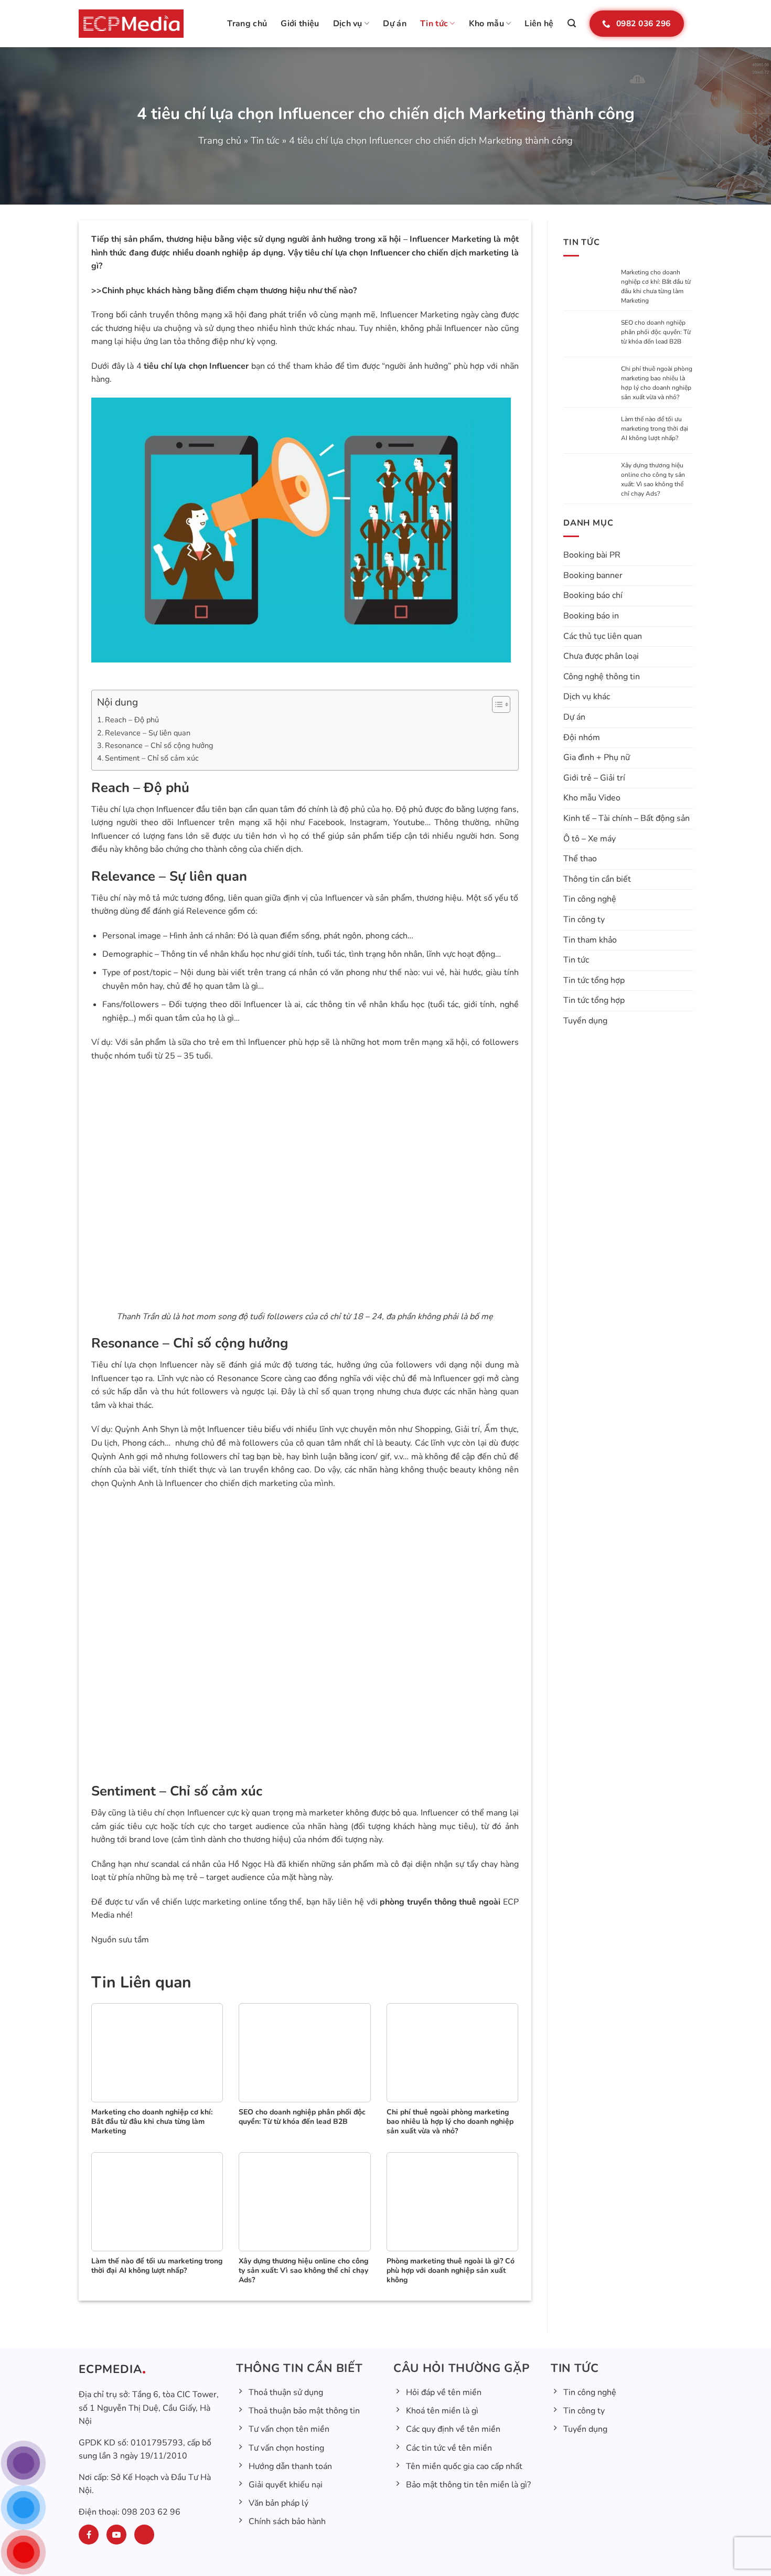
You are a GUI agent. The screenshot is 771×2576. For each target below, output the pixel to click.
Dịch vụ (348, 24)
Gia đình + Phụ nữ (597, 757)
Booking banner (593, 575)
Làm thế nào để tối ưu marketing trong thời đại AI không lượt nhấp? (655, 429)
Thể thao (580, 859)
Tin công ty (584, 920)
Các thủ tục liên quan (603, 636)
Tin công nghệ (590, 899)
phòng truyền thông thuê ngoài (440, 1902)
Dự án (395, 24)
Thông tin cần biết (597, 879)
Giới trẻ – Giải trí (594, 778)
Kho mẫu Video (592, 798)
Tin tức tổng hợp (594, 980)
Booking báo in (591, 616)
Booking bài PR (592, 555)
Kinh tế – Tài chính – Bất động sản (627, 818)
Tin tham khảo (590, 940)
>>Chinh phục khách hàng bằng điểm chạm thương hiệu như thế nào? (224, 291)
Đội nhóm (582, 737)
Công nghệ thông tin (602, 677)
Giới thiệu (300, 24)
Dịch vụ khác (587, 697)
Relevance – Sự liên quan (148, 733)
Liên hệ (539, 24)
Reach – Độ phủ (132, 720)
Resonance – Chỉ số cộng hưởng (159, 745)
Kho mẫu (486, 24)
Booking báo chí (593, 595)
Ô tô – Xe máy (590, 839)
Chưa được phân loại (601, 656)
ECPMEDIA (110, 2370)
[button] (572, 23)
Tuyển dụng (585, 1021)
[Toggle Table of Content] (496, 704)
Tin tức (434, 24)
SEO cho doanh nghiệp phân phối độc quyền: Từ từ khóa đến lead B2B (656, 332)
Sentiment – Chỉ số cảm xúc (152, 758)
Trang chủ (247, 24)
